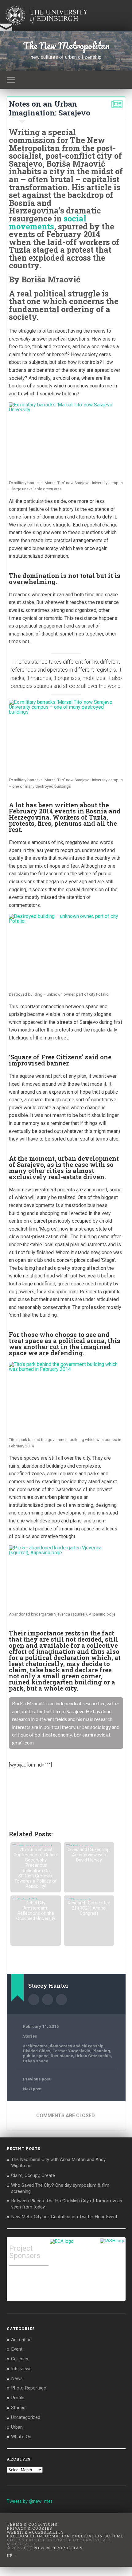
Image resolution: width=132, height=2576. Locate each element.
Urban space (36, 2061)
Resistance (62, 2056)
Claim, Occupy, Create (33, 2175)
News (17, 2378)
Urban (17, 2427)
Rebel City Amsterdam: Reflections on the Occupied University (36, 1911)
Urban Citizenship (93, 2056)
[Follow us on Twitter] (22, 1778)
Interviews (21, 2369)
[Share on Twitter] (22, 1797)
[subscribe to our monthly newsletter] (6, 30)
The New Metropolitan (66, 45)
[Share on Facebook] (13, 1797)
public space (36, 2056)
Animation (21, 2340)
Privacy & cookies (29, 2528)
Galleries (20, 2359)
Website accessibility (35, 2532)
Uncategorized (26, 2417)
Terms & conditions (32, 2524)
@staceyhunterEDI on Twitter (61, 2000)
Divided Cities (37, 2051)
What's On (21, 2437)
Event (17, 2349)
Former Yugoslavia (71, 2051)
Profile (18, 2398)
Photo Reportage (29, 2388)
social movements (48, 222)
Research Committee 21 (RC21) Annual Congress (89, 1908)
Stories (30, 2036)
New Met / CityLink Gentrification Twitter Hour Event (65, 2217)
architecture (35, 2046)
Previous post (37, 2079)
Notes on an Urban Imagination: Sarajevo (50, 108)
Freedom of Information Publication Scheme (65, 2536)
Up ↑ (12, 2555)
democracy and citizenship (77, 2046)
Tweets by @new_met (29, 2501)
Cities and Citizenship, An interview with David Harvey (89, 1855)
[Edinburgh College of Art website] (62, 2241)
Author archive (34, 2000)
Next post (32, 2089)
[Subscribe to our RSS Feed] (32, 1778)
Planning (101, 2051)
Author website (48, 2000)
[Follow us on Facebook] (13, 1778)
